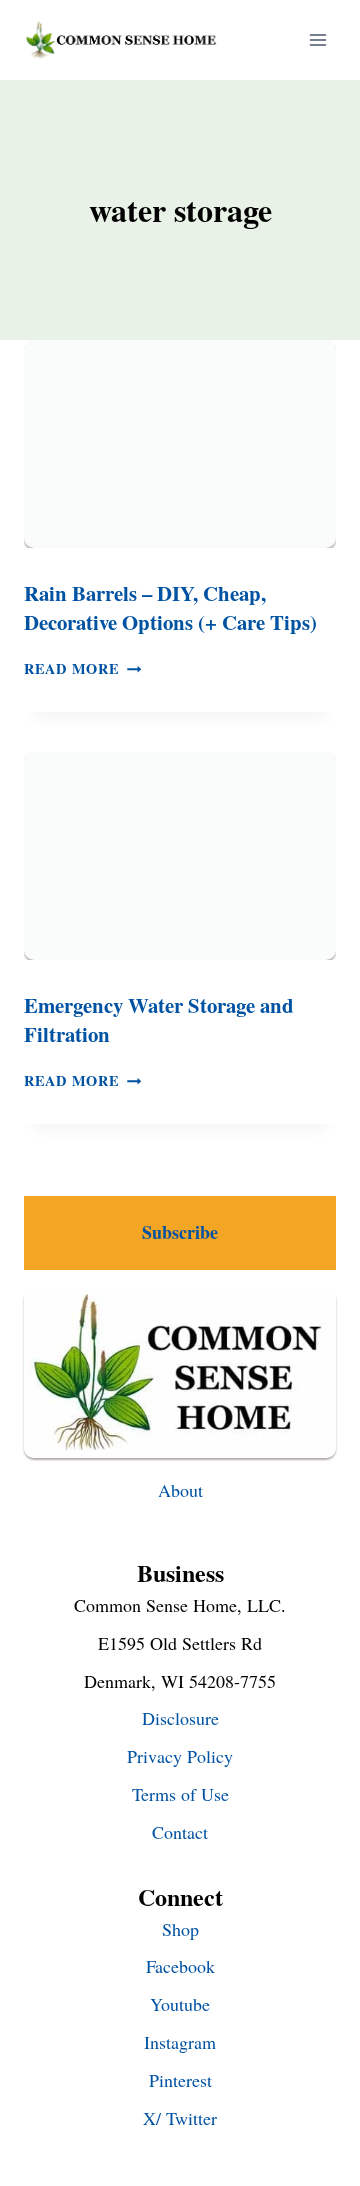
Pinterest (180, 2080)
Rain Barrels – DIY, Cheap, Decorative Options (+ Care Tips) (170, 607)
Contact (180, 1832)
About (180, 1490)
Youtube (180, 2004)
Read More (82, 668)
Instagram (180, 2042)
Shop (180, 1929)
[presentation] (180, 444)
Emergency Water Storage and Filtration (159, 1019)
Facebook (180, 1966)
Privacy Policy (180, 1756)
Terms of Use (180, 1794)
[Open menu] (317, 39)
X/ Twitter (180, 2118)
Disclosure (180, 1718)
